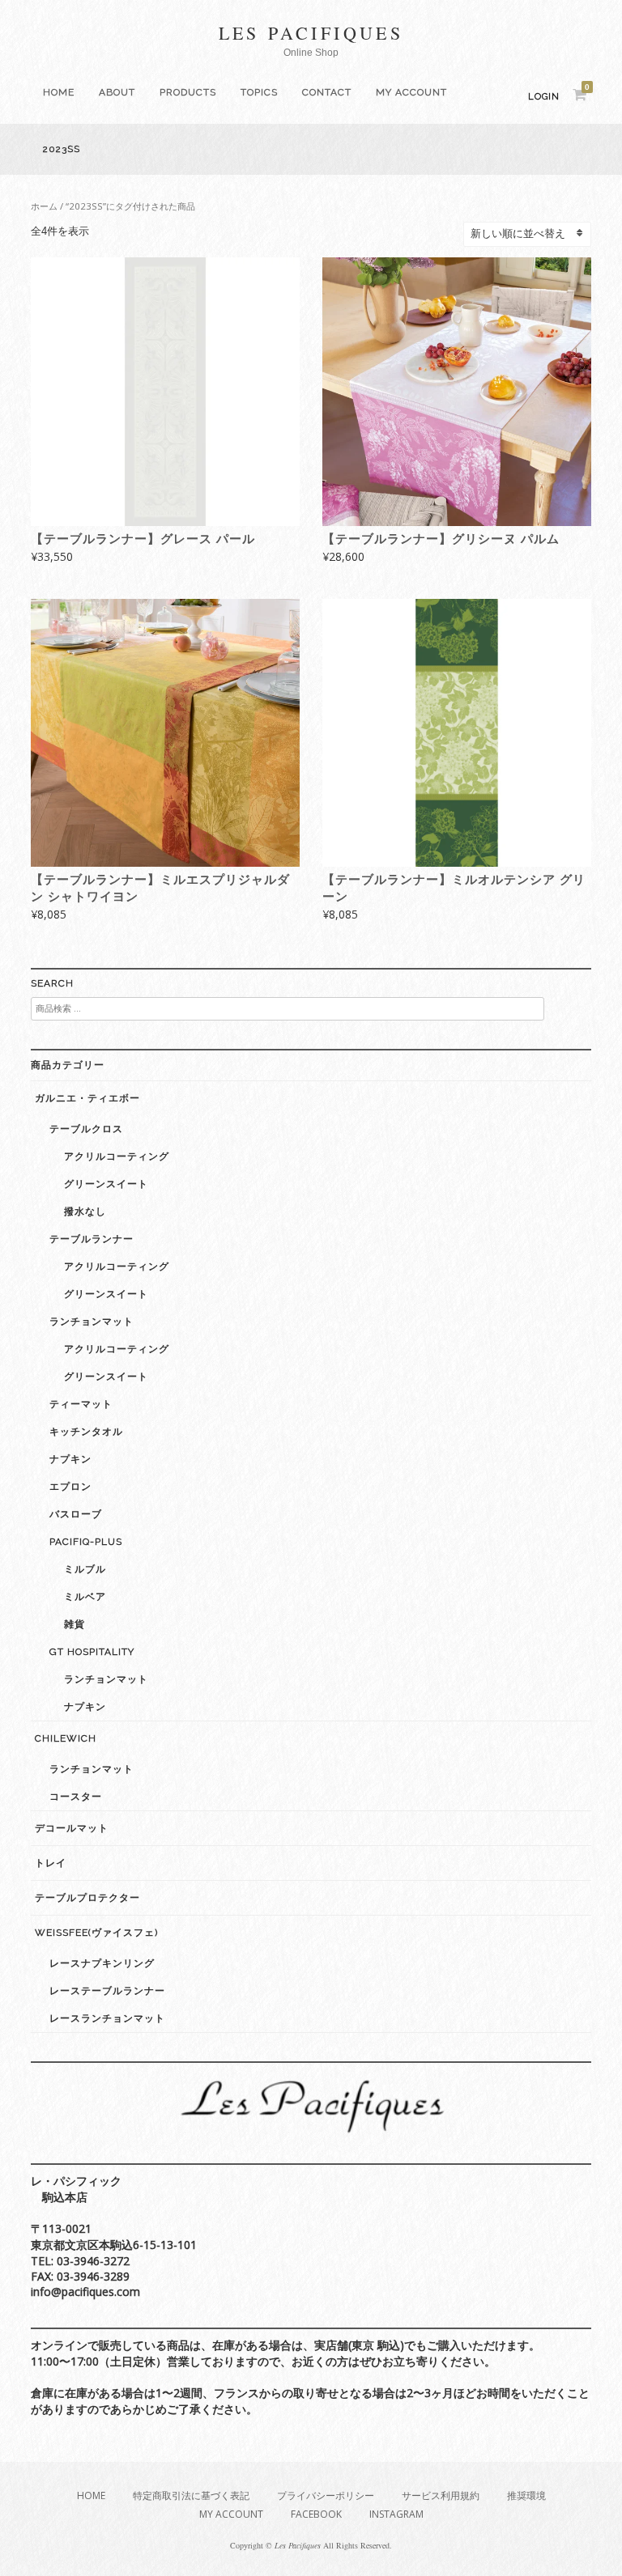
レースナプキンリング (102, 1963)
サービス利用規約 (441, 2495)
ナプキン (70, 1459)
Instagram (396, 2514)
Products (188, 92)
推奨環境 (526, 2495)
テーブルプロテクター (87, 1898)
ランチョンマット (92, 1322)
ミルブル (85, 1569)
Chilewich (66, 1738)
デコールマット (72, 1828)
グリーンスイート (106, 1184)
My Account (411, 92)
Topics (259, 92)
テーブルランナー (92, 1239)
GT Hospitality (92, 1652)
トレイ (51, 1863)
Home (59, 92)
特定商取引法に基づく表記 (191, 2495)
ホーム (44, 206)
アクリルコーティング (117, 1156)
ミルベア (85, 1597)
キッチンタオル (86, 1432)
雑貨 (75, 1624)
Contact (327, 92)
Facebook (316, 2514)
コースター (76, 1797)
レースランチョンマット (107, 2018)
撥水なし (85, 1212)
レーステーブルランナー (107, 1991)
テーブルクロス (86, 1129)
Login (544, 97)
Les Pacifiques (311, 33)
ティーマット (81, 1404)
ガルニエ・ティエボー (87, 1098)
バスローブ (76, 1514)
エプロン (70, 1487)
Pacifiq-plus (86, 1542)
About (117, 92)
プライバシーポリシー (326, 2495)
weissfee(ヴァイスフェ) (96, 1933)
